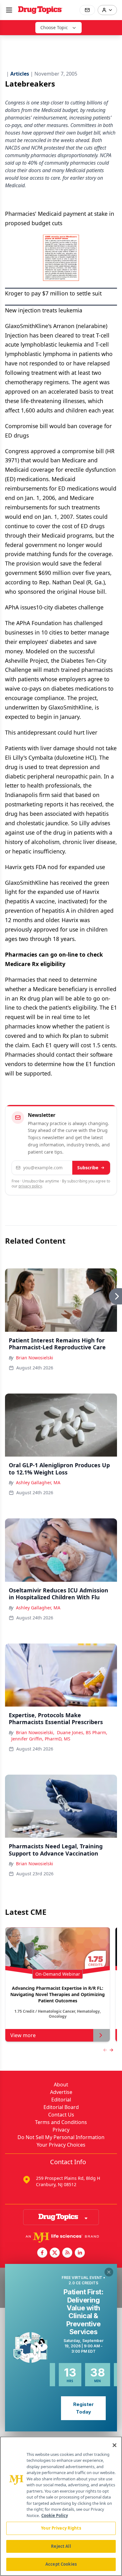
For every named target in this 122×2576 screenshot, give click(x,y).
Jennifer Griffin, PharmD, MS (41, 1739)
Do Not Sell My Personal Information (61, 2137)
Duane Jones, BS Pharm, (82, 1732)
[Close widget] (109, 2272)
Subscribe (88, 1168)
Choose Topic (54, 27)
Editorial (61, 2100)
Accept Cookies (61, 2564)
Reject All (61, 2546)
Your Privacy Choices (61, 2145)
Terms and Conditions (61, 2122)
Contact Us (61, 2115)
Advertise (61, 2092)
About (61, 2085)
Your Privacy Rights (61, 2528)
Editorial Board (61, 2107)
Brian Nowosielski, (35, 1732)
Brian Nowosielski (35, 1358)
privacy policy (30, 1186)
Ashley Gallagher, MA (38, 1482)
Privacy (61, 2130)
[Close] (114, 2445)
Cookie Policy (55, 2515)
